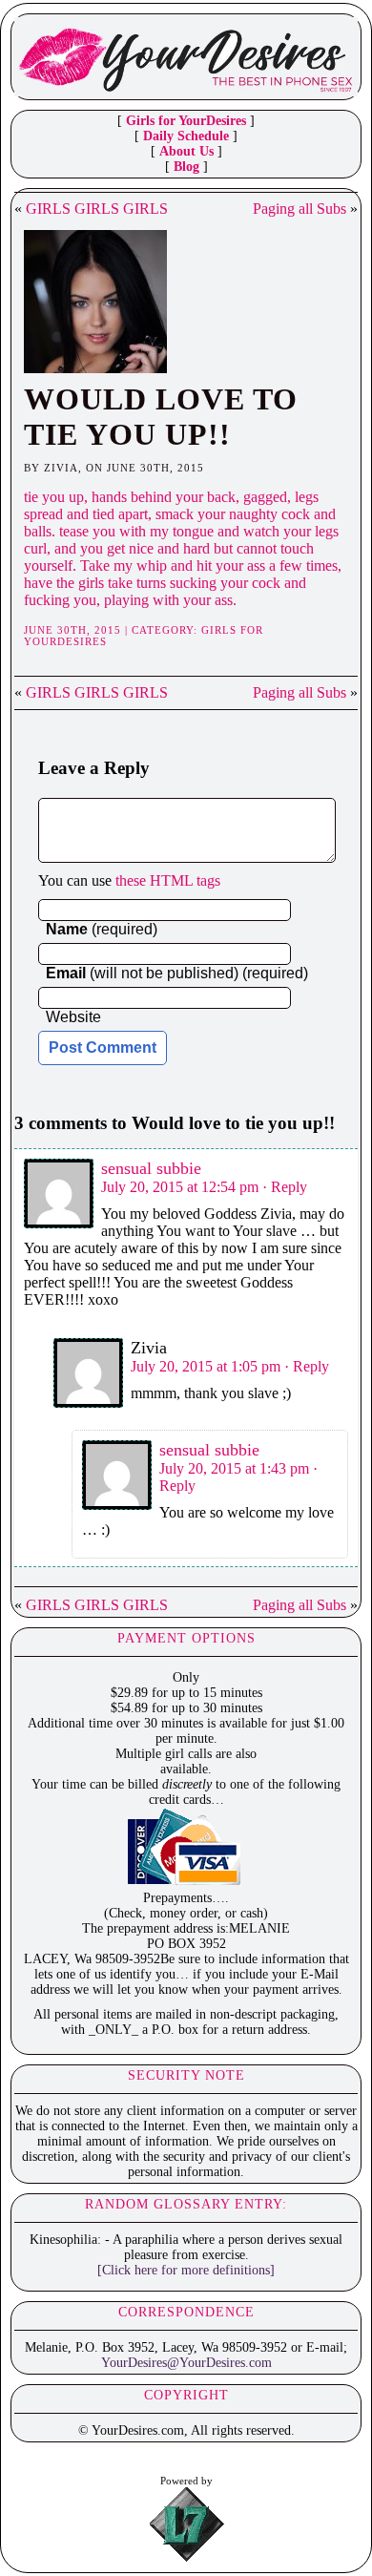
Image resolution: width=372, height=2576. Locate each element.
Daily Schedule (186, 136)
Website (73, 1017)
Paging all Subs (300, 209)
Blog (186, 167)
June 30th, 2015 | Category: (113, 630)
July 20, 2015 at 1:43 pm (234, 1468)
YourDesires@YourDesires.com (186, 2363)
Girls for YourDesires (186, 121)
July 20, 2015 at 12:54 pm (180, 1187)
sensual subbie (151, 1168)
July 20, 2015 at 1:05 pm (206, 1366)
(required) (102, 929)
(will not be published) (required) (177, 973)
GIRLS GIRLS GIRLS (97, 209)
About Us (186, 151)
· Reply (285, 1187)
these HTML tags (168, 880)
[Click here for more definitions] (186, 2270)
